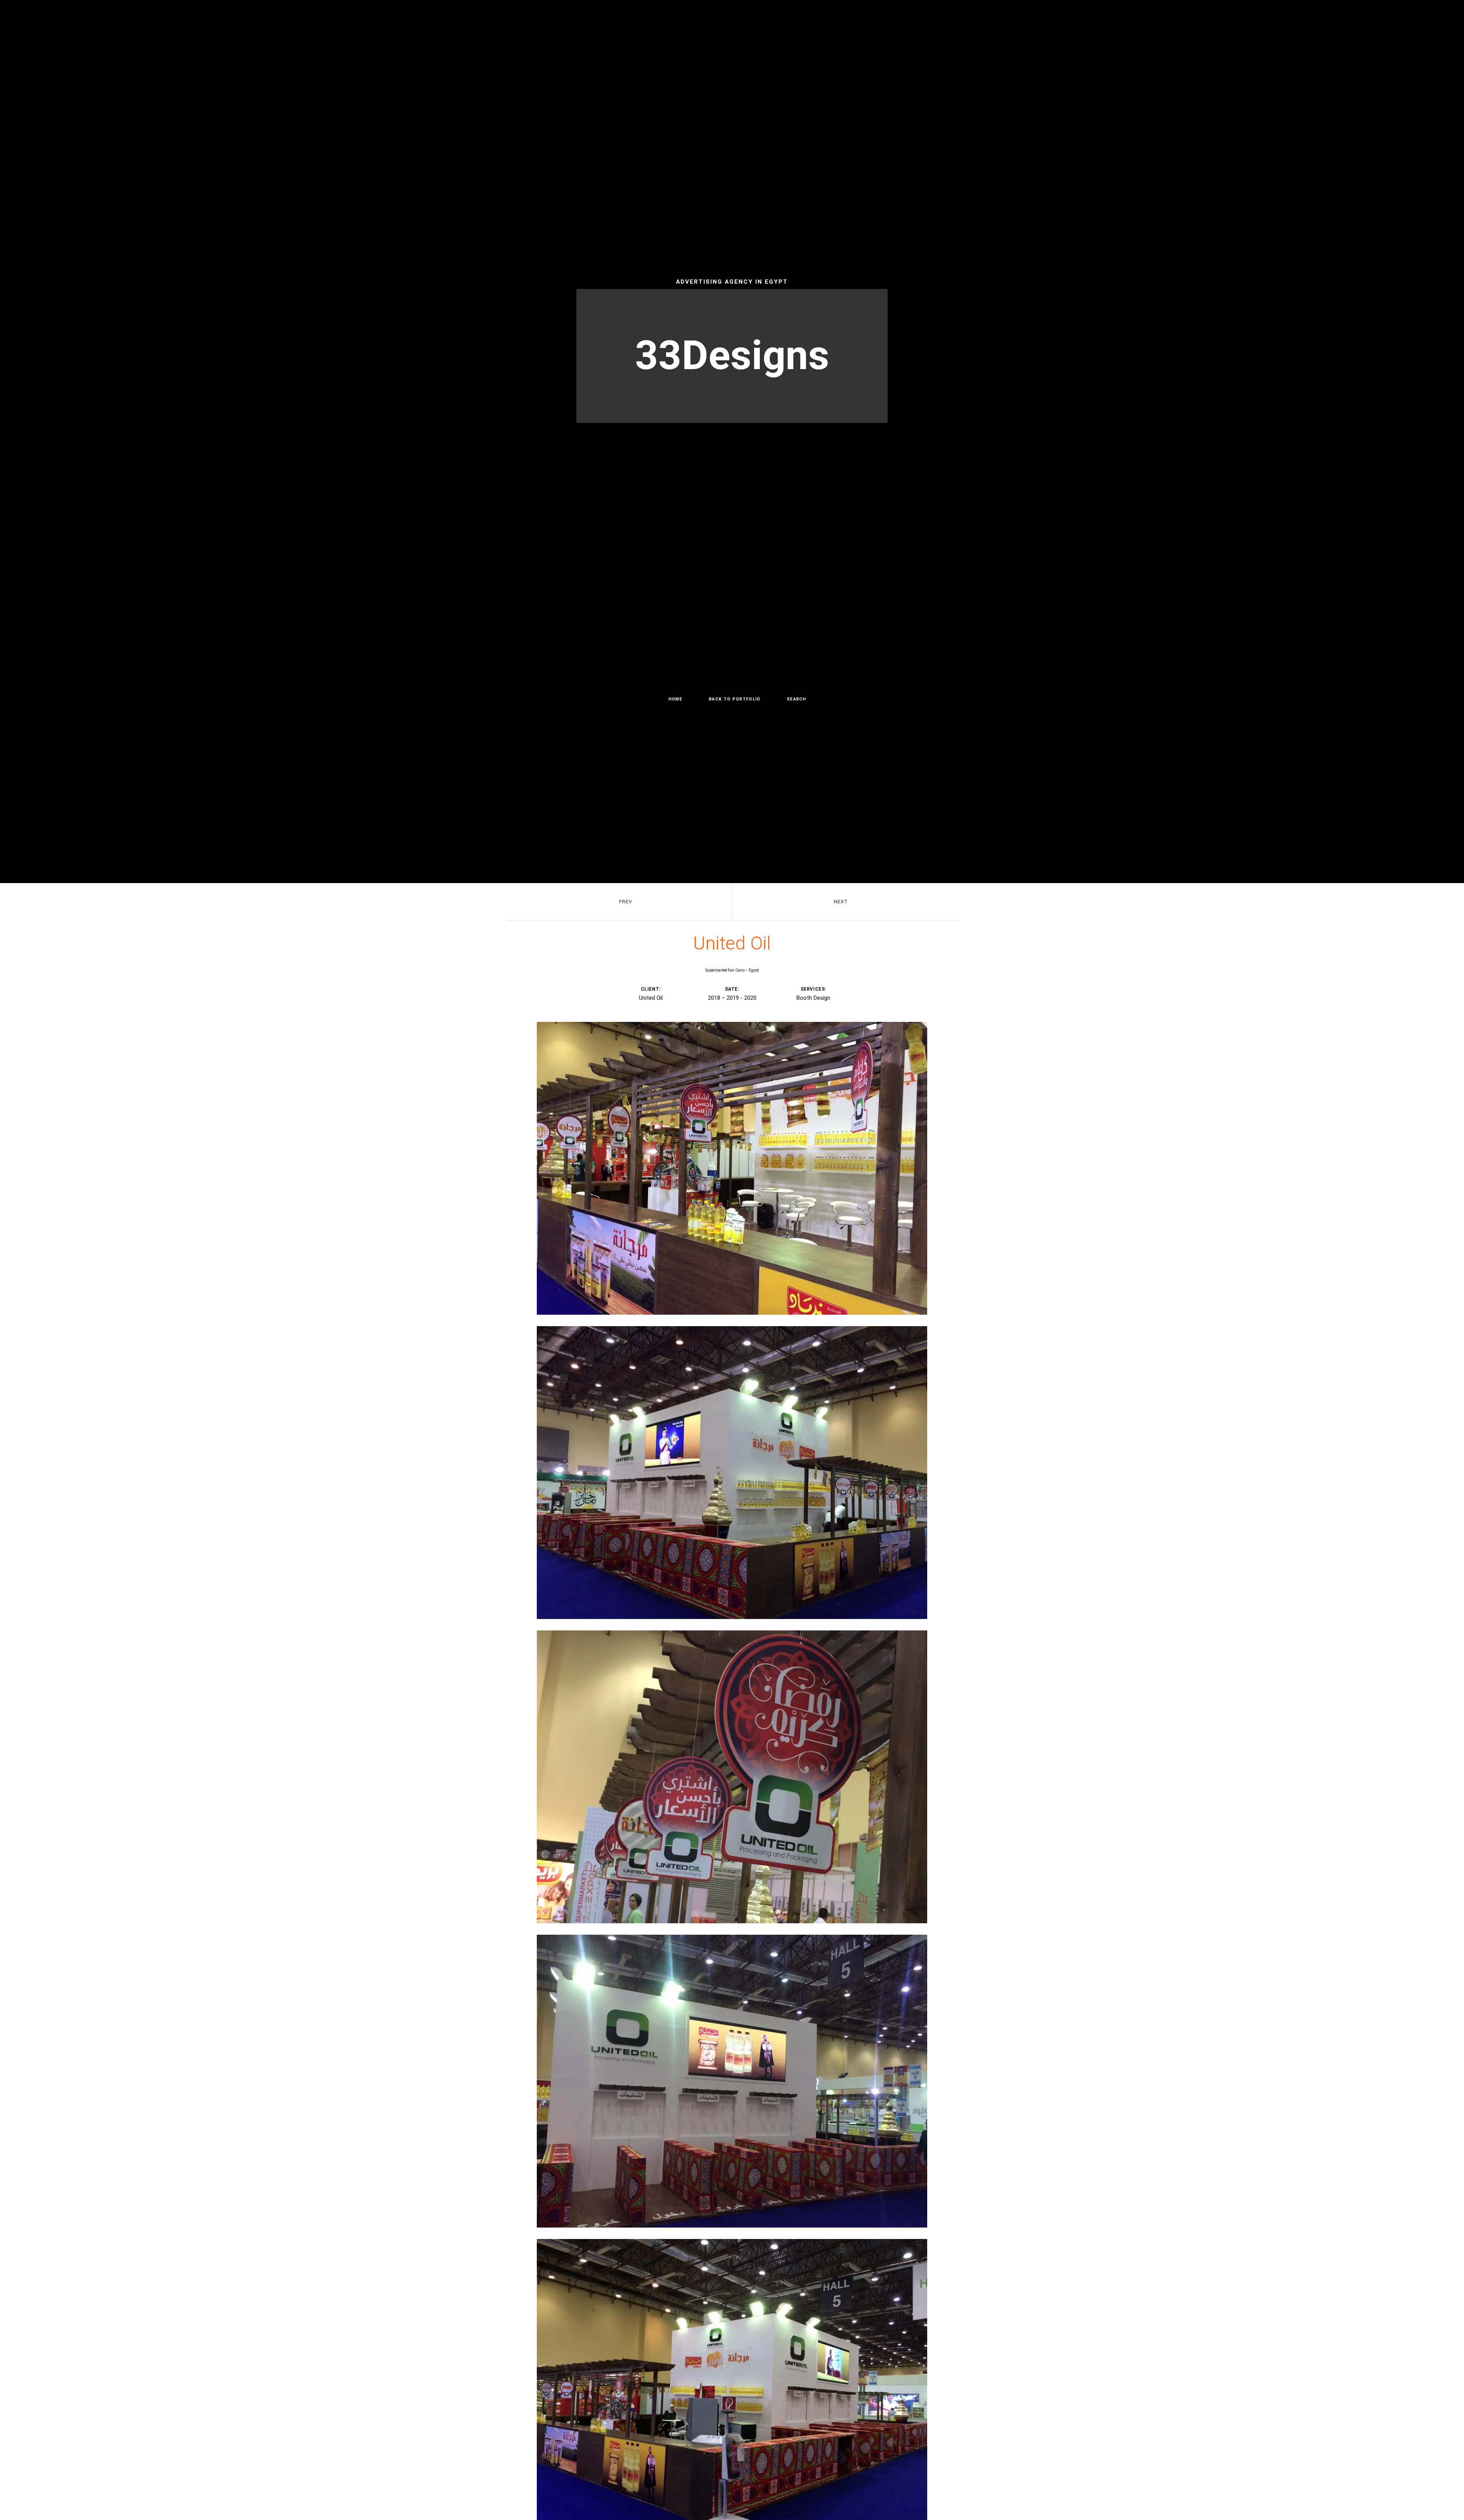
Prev (626, 902)
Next (841, 902)
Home (675, 699)
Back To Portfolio (734, 699)
